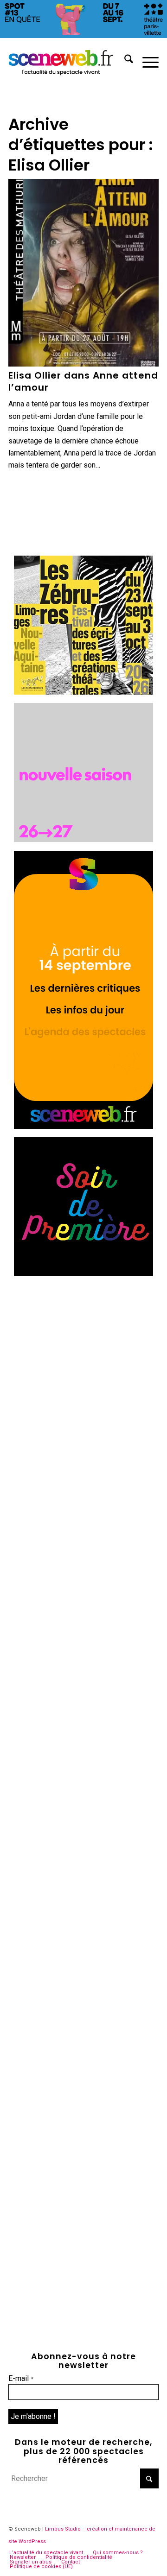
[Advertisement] (83, 1368)
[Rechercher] (124, 61)
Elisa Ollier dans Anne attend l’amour (83, 381)
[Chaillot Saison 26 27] (83, 839)
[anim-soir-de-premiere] (83, 1274)
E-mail (21, 2378)
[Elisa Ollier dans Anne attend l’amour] (83, 273)
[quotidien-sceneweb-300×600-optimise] (83, 1126)
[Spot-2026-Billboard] (83, 35)
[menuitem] (124, 61)
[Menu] (146, 61)
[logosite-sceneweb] (68, 61)
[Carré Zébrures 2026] (83, 692)
